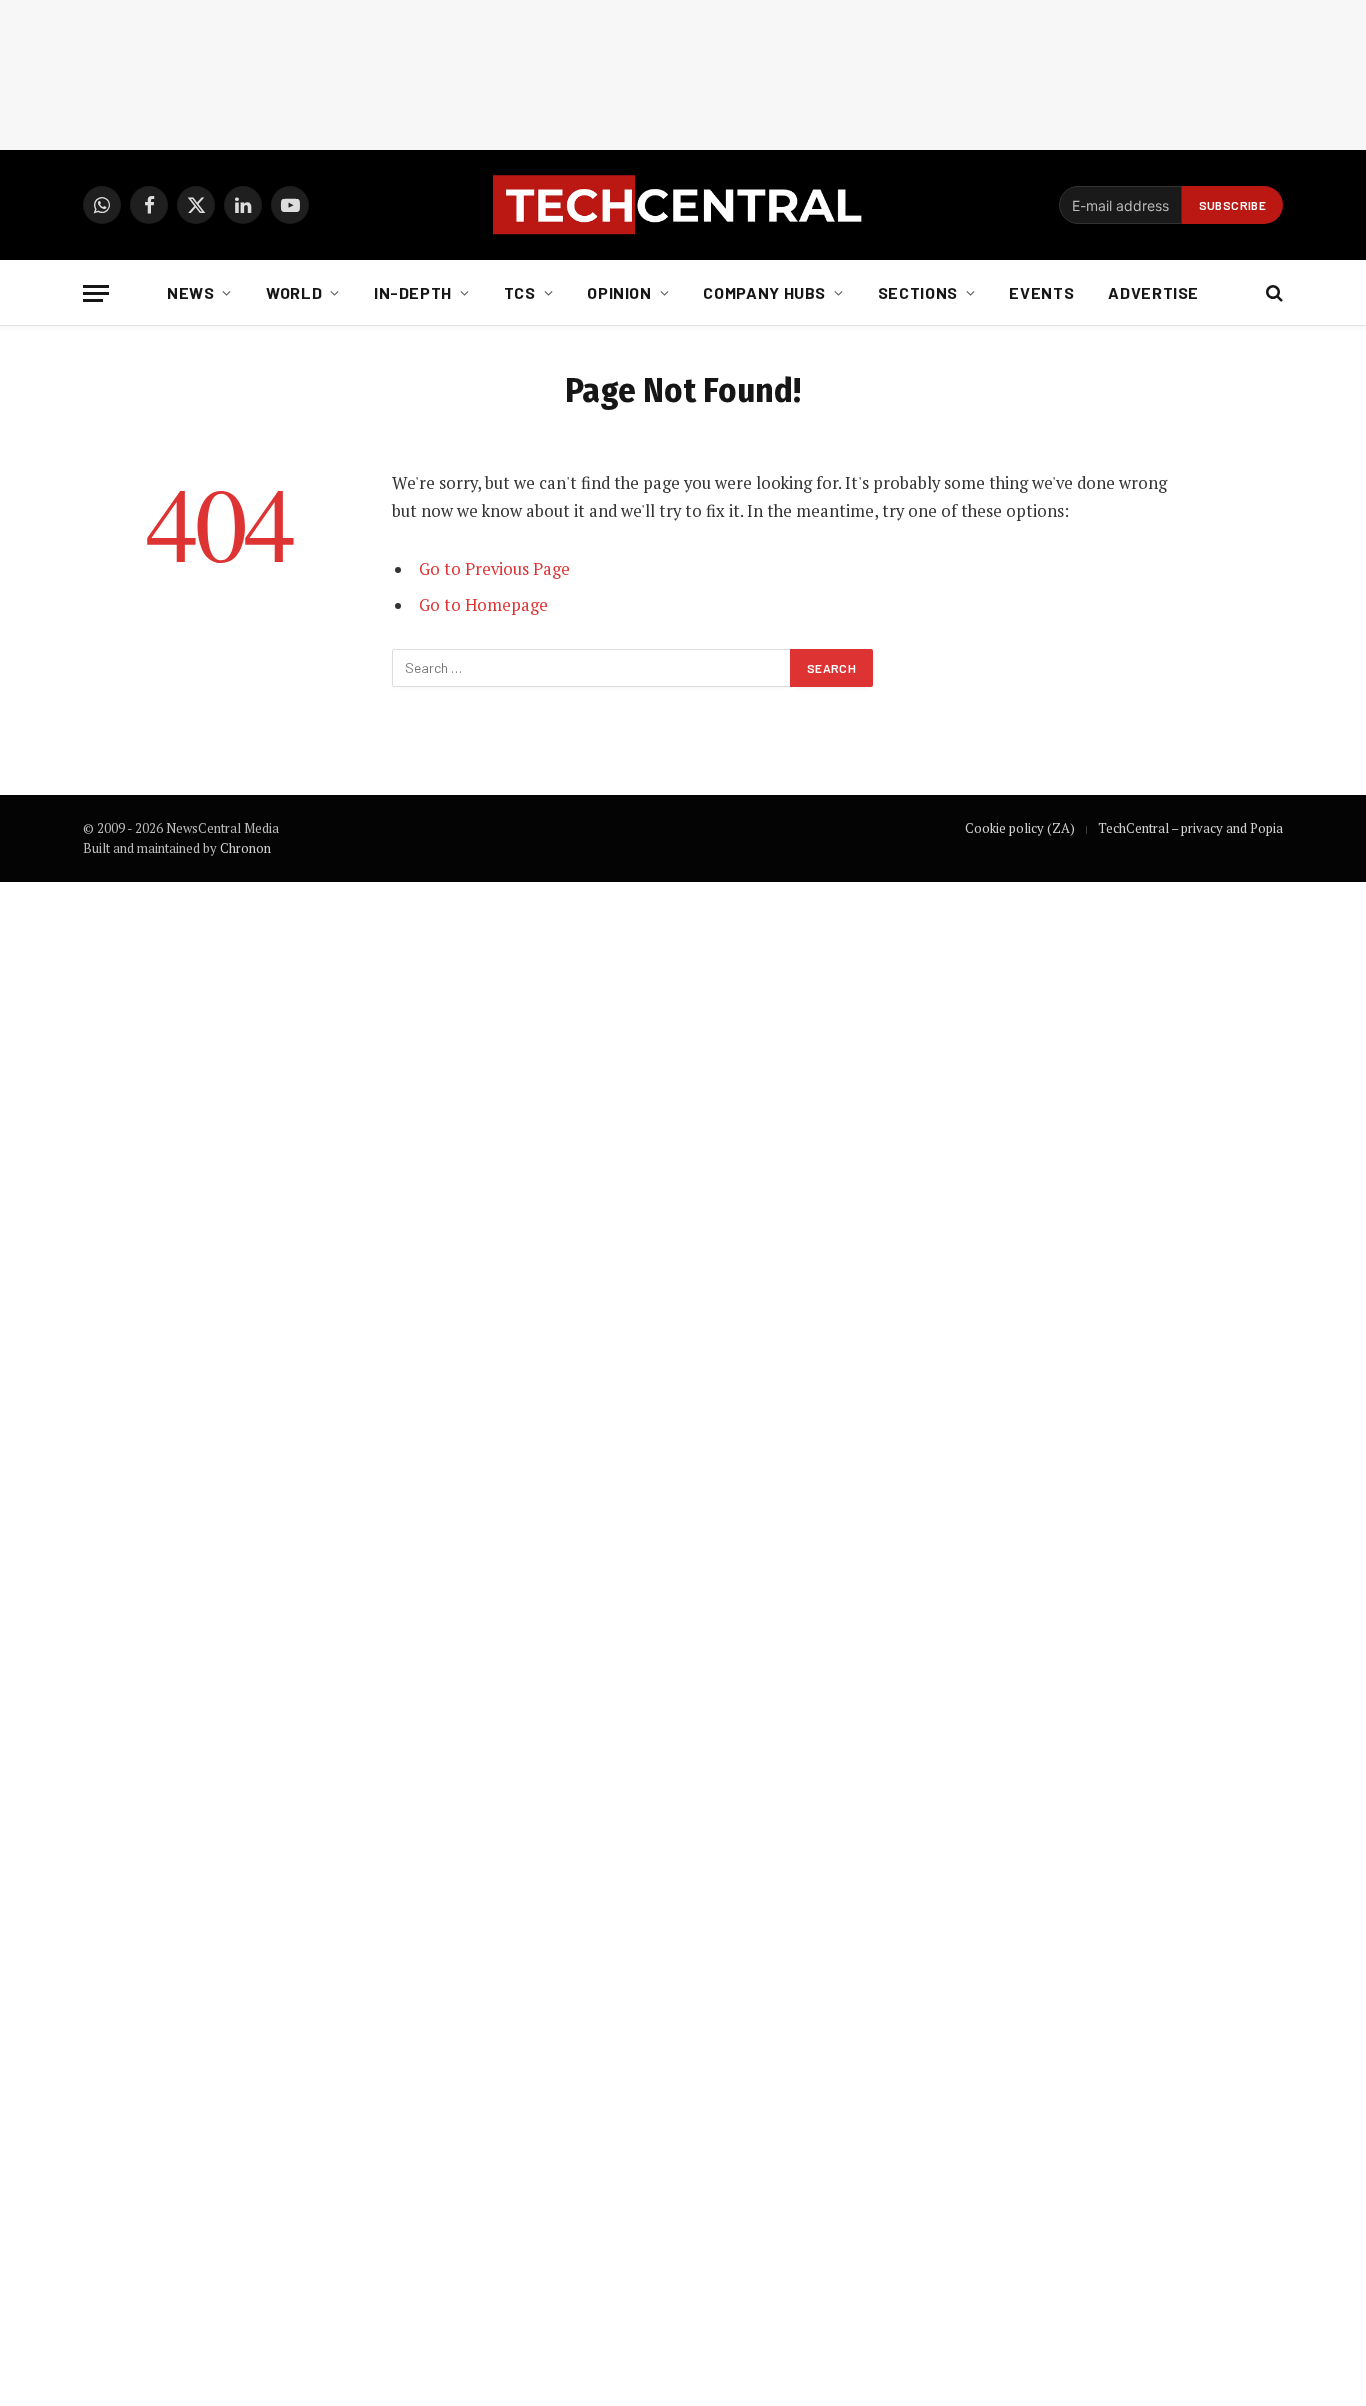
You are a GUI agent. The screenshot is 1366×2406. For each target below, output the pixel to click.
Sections (918, 292)
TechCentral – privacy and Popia (1190, 828)
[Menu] (96, 293)
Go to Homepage (483, 605)
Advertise (1153, 292)
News (191, 292)
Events (1041, 292)
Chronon (245, 848)
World (294, 292)
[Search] (1272, 293)
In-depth (413, 292)
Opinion (619, 292)
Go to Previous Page (494, 569)
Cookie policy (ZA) (1020, 828)
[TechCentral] (683, 205)
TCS (520, 292)
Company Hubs (764, 292)
